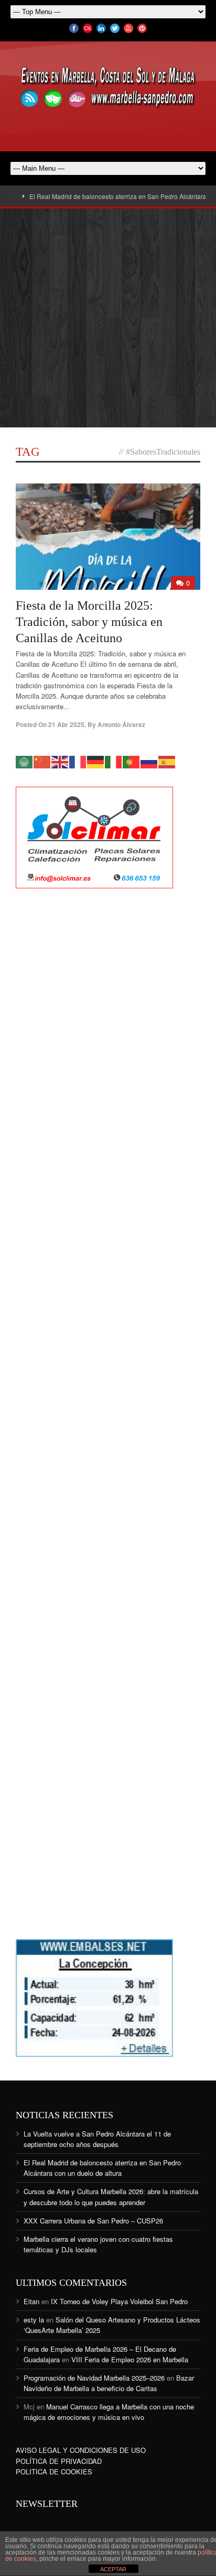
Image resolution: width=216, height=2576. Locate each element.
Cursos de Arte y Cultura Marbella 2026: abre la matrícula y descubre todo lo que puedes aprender (111, 2197)
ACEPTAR (113, 2569)
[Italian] (114, 761)
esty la (34, 2320)
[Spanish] (167, 761)
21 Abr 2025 (66, 724)
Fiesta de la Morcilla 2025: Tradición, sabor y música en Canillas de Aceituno (89, 622)
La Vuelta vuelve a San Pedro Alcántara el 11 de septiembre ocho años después (97, 2139)
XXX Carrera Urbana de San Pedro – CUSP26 (93, 2221)
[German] (96, 761)
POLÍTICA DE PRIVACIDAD (59, 2461)
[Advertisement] (108, 318)
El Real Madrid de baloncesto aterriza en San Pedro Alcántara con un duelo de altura (102, 2168)
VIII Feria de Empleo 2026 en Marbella (130, 2359)
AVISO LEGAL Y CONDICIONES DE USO (81, 2450)
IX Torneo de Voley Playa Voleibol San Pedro (119, 2301)
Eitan (31, 2301)
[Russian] (149, 761)
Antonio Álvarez (121, 724)
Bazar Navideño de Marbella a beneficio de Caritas (109, 2383)
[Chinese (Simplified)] (42, 761)
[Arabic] (25, 761)
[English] (60, 761)
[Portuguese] (132, 761)
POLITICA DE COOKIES (54, 2472)
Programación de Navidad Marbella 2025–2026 (94, 2378)
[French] (78, 761)
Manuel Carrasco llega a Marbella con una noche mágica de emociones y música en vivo (109, 2412)
